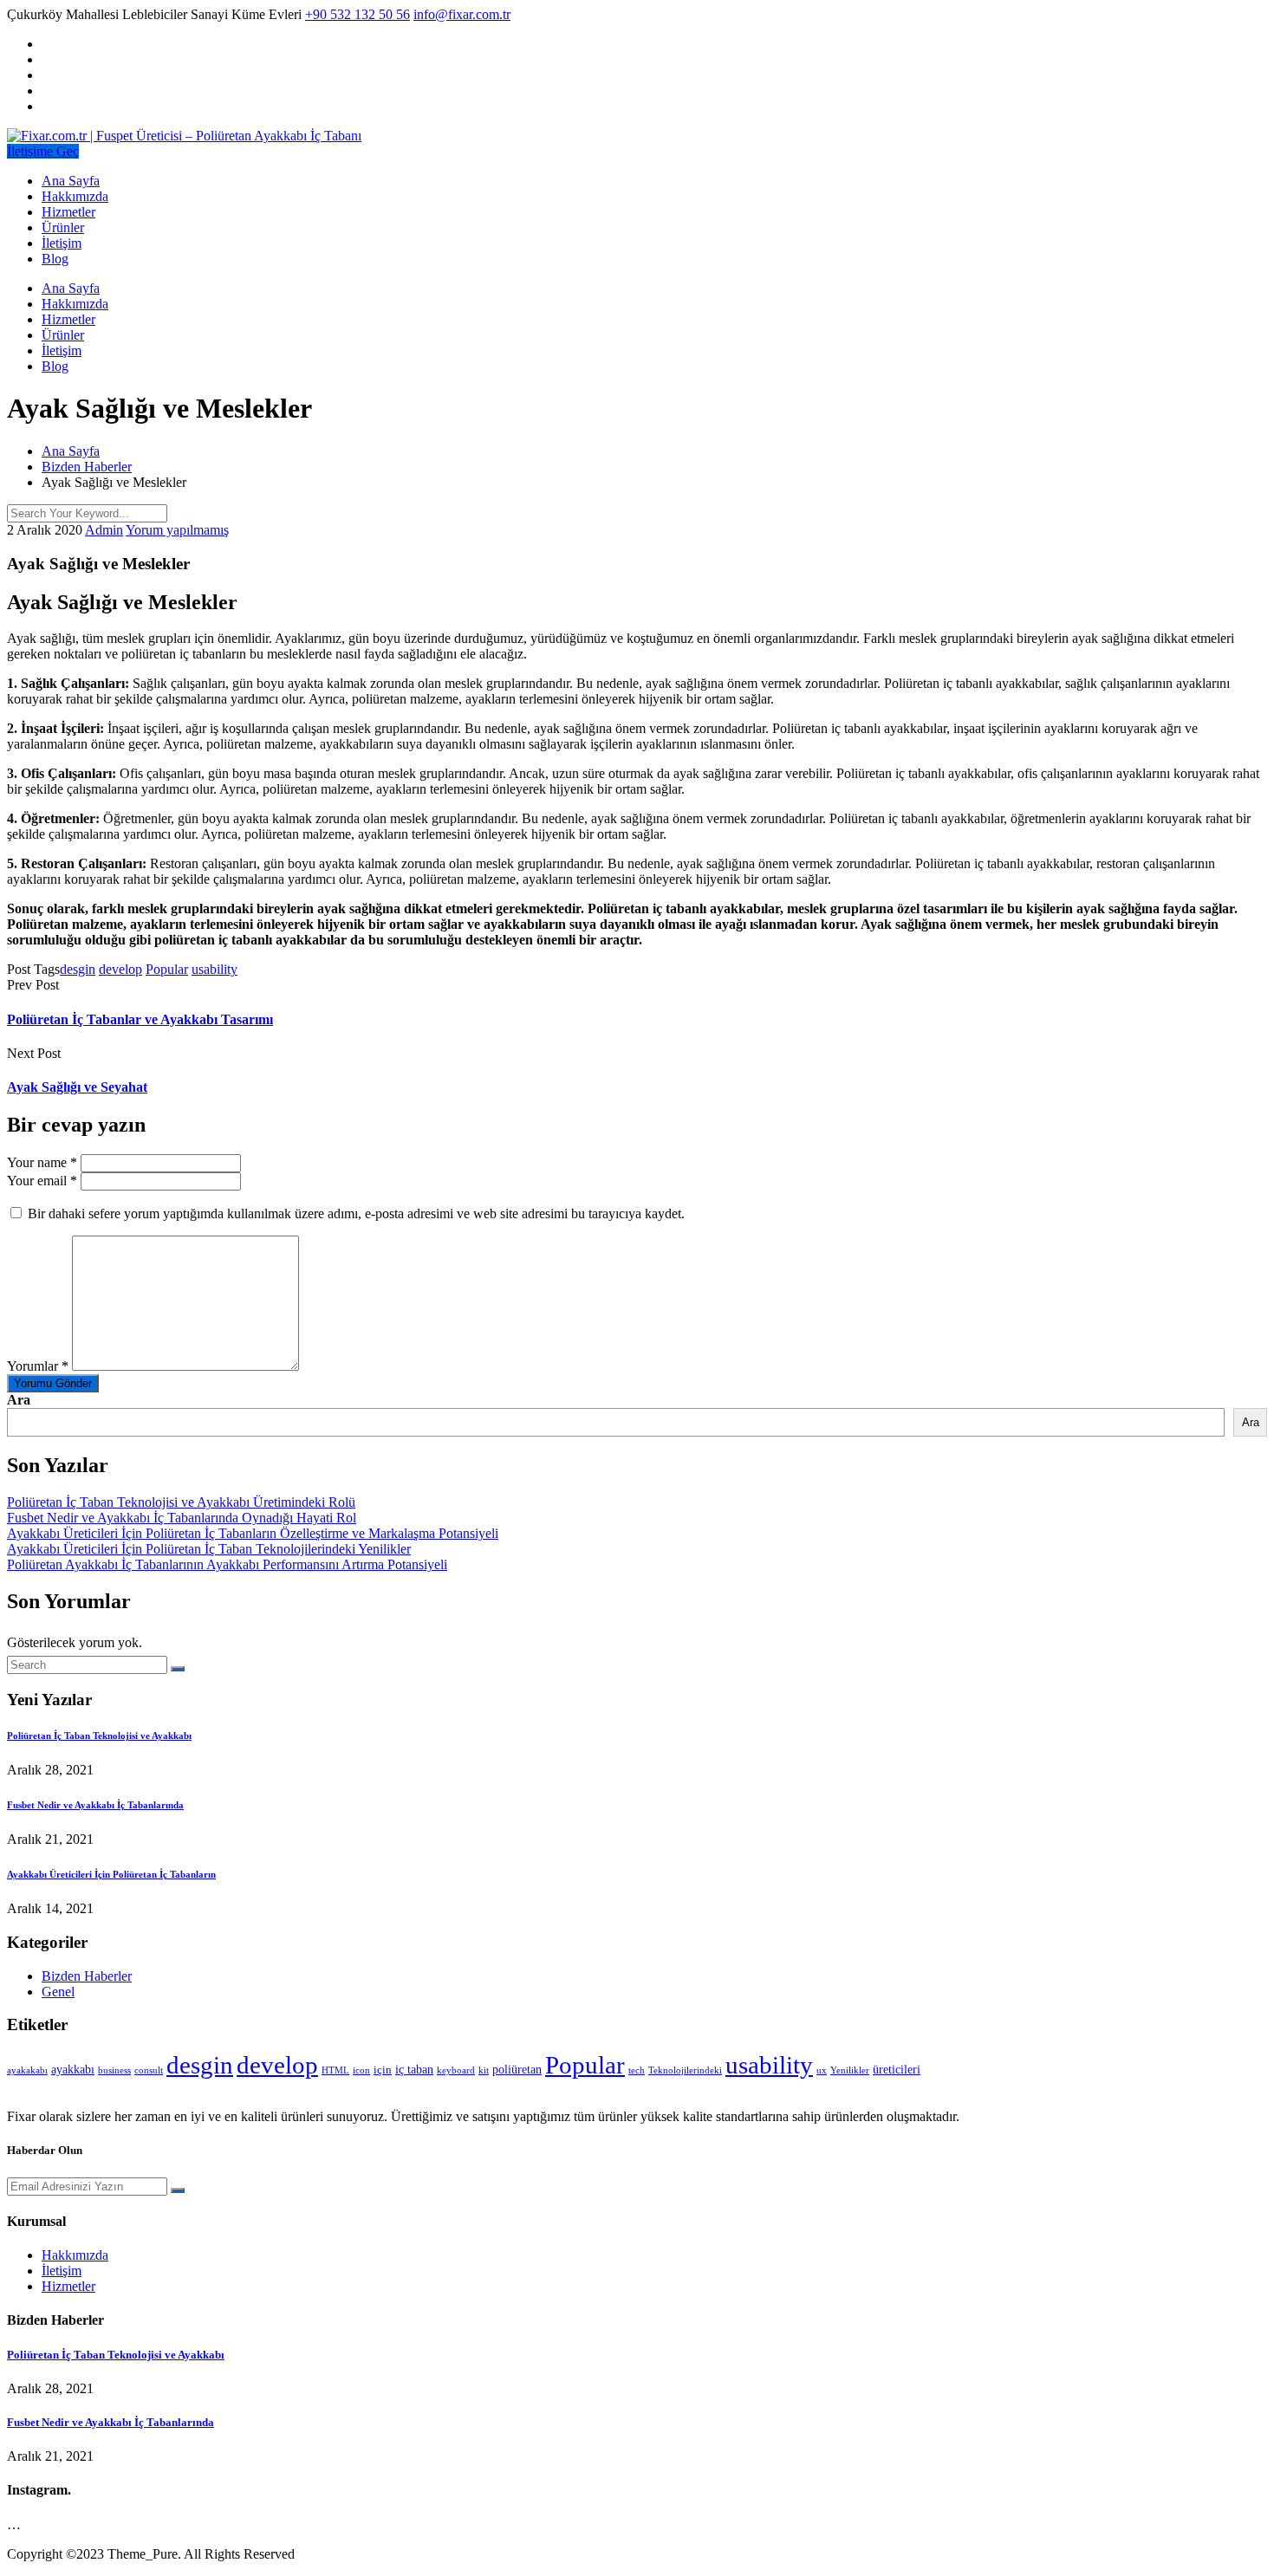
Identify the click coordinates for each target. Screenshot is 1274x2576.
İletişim (62, 243)
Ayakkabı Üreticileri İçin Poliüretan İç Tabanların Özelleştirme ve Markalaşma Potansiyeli (253, 1533)
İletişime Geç (43, 151)
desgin (78, 969)
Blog (55, 259)
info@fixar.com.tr (462, 14)
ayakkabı (73, 2069)
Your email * (42, 1181)
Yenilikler (850, 2070)
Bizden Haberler (87, 1976)
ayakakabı (27, 2070)
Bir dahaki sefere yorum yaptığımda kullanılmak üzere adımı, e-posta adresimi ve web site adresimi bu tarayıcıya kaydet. (356, 1213)
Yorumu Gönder (53, 1383)
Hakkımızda (75, 196)
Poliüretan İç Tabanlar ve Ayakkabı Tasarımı (140, 1019)
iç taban (414, 2069)
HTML (335, 2070)
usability (214, 969)
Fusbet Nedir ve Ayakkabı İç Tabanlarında (95, 1805)
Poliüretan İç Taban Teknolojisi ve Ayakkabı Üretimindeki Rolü (181, 1502)
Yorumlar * (38, 1366)
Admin (104, 530)
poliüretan (517, 2069)
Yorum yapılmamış (177, 530)
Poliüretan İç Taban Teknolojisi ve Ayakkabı (99, 1736)
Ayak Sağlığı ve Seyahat (77, 1087)
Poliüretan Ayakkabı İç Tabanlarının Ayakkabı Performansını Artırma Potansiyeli (227, 1564)
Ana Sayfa (71, 181)
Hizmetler (68, 212)
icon (361, 2070)
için (383, 2070)
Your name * (42, 1162)
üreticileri (897, 2069)
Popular (167, 969)
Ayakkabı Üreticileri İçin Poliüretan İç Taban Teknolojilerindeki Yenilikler (209, 1549)
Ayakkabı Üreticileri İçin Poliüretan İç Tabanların (111, 1874)
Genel (58, 1992)
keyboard (456, 2070)
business (114, 2070)
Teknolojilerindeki (685, 2070)
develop (120, 969)
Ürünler (63, 227)
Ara (19, 1400)
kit (484, 2070)
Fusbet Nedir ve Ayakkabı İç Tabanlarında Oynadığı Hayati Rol (182, 1518)
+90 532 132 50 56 (357, 14)
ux (822, 2070)
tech (637, 2070)
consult (149, 2070)
